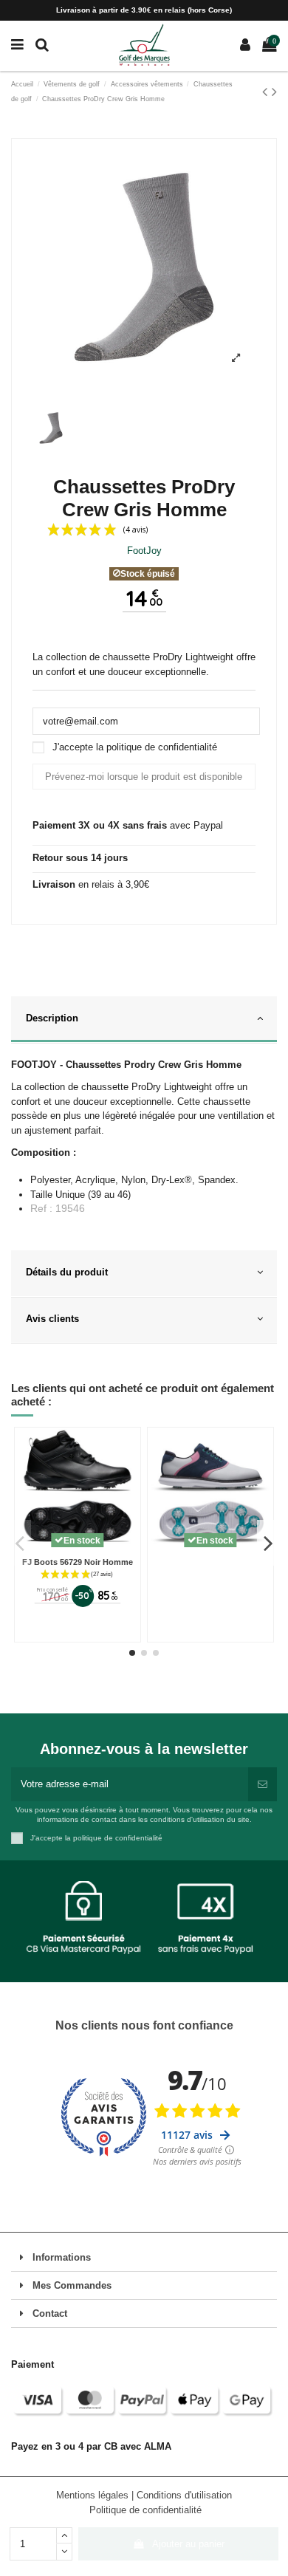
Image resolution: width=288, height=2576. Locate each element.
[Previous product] (267, 92)
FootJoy (144, 551)
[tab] (144, 1020)
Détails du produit (67, 1272)
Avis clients (52, 1319)
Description (52, 1018)
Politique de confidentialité (145, 2510)
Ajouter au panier (188, 2544)
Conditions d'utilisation (184, 2495)
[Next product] (274, 92)
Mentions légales (94, 2495)
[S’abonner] (263, 1784)
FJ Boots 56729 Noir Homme (78, 1562)
